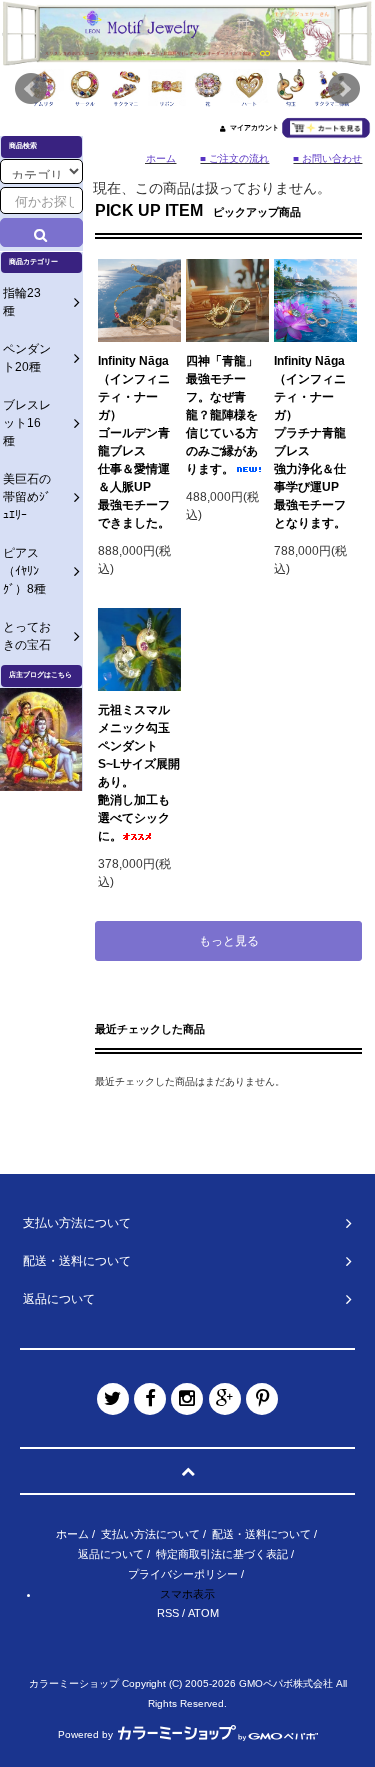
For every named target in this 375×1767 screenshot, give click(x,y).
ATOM (203, 1613)
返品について (111, 1554)
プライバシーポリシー (183, 1574)
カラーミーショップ (74, 1683)
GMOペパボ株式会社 (286, 1683)
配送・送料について (261, 1534)
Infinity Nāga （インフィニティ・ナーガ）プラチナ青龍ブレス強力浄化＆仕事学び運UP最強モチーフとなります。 (310, 442)
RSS (168, 1613)
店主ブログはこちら (40, 674)
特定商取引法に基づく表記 (222, 1554)
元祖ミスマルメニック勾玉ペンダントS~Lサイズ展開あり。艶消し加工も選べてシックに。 (139, 773)
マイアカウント (254, 127)
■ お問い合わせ (327, 158)
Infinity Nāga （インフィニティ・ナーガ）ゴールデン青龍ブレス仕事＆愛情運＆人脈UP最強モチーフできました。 (134, 442)
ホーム (72, 1534)
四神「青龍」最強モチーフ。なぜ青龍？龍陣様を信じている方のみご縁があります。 (222, 415)
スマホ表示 (187, 1594)
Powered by (85, 1734)
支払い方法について (150, 1534)
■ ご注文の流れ (234, 158)
